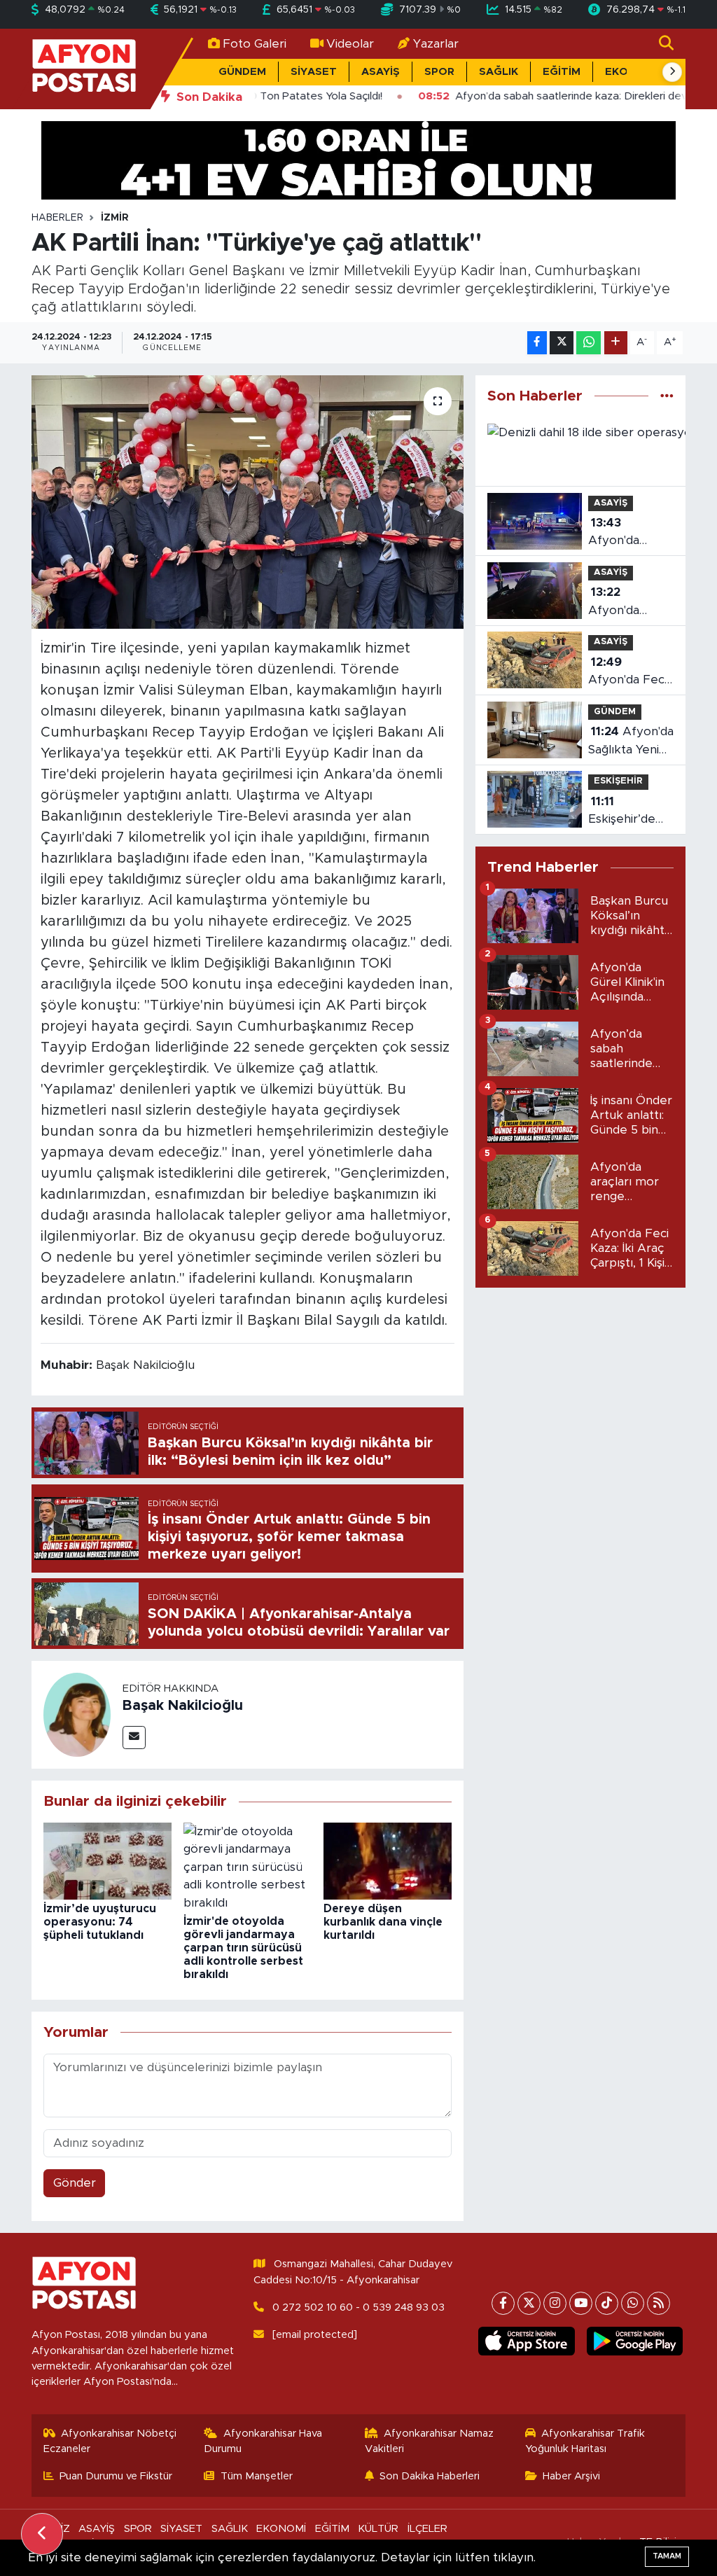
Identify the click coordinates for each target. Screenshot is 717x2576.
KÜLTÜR (378, 2529)
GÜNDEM (242, 72)
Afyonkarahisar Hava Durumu (263, 2441)
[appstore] (527, 2341)
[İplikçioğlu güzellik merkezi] (358, 159)
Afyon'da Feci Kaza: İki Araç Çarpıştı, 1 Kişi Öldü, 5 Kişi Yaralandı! (627, 673)
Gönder (75, 2183)
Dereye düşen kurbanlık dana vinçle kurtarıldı (383, 1922)
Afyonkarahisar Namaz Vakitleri (430, 2441)
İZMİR (115, 218)
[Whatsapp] (633, 2303)
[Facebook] (503, 2303)
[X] (529, 2303)
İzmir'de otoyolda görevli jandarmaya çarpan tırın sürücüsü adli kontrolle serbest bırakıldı (243, 1948)
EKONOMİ (281, 2529)
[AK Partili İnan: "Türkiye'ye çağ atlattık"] (248, 502)
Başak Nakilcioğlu (183, 1706)
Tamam (667, 2556)
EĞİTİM (562, 72)
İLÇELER (427, 2529)
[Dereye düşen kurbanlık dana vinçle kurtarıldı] (388, 1860)
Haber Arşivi (571, 2476)
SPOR (439, 72)
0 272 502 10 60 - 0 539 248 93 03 (358, 2307)
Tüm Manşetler (257, 2476)
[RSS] (659, 2303)
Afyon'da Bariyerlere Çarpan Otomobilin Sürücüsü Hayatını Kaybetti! (620, 603)
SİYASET (314, 72)
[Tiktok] (607, 2303)
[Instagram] (555, 2303)
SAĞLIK (499, 72)
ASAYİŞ (381, 72)
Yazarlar (436, 44)
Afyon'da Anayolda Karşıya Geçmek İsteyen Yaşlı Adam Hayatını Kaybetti (629, 533)
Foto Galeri (255, 44)
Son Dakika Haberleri (430, 2476)
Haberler (57, 218)
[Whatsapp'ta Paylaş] (589, 343)
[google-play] (634, 2341)
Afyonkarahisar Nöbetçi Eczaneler (110, 2441)
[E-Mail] (134, 1738)
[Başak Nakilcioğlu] (77, 1714)
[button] (672, 72)
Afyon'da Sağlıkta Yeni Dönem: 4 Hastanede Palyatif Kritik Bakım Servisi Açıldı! (631, 742)
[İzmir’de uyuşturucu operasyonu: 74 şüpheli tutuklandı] (107, 1860)
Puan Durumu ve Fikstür (116, 2476)
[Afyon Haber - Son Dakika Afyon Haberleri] (84, 68)
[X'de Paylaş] (562, 343)
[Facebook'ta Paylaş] (537, 343)
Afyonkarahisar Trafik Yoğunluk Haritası (585, 2441)
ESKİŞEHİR (618, 781)
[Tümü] (667, 396)
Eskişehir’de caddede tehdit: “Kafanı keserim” (628, 812)
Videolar (350, 44)
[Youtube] (581, 2303)
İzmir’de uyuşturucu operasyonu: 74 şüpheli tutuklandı (100, 1922)
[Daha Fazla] (616, 343)
